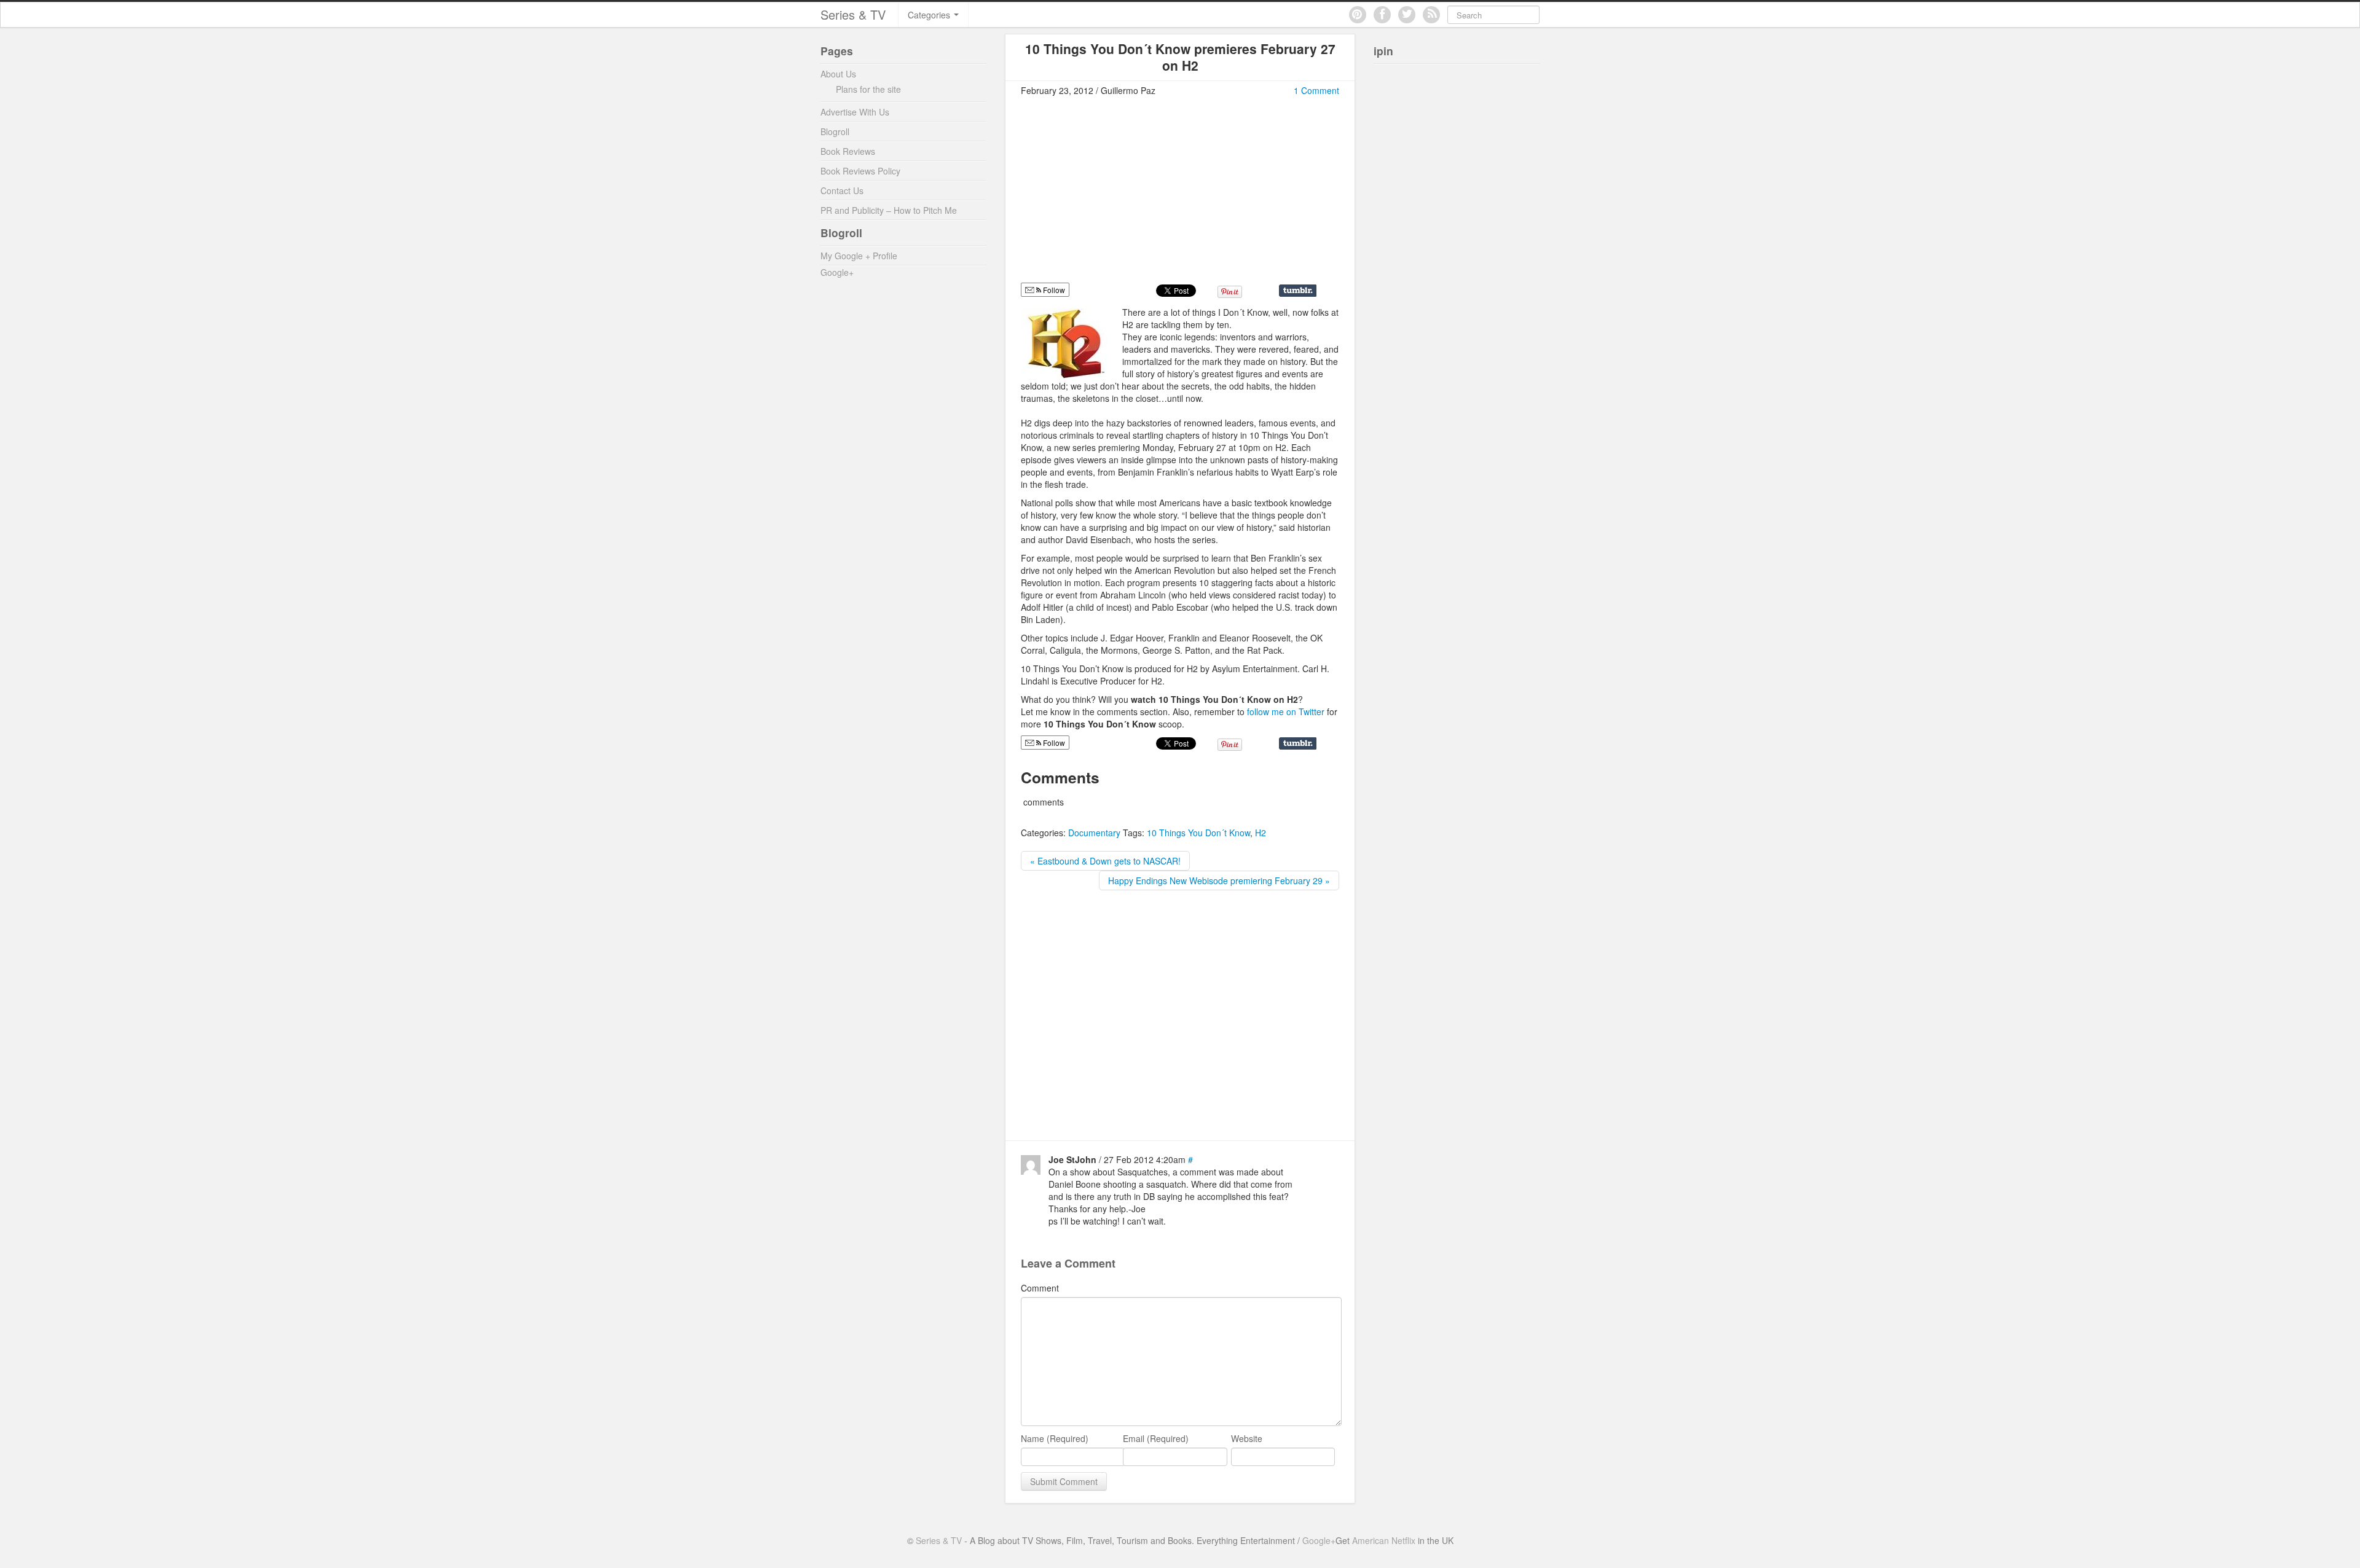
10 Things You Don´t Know (1198, 833)
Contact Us (842, 190)
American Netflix (1384, 1540)
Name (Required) (1055, 1438)
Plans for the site (868, 89)
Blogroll (835, 131)
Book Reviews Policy (860, 171)
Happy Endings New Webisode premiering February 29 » (1219, 880)
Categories (930, 15)
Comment (1040, 1288)
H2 (1261, 833)
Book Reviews (848, 151)
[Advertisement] (1124, 195)
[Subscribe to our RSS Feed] (1431, 15)
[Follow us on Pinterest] (1358, 15)
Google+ (837, 272)
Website (1247, 1438)
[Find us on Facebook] (1382, 15)
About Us (838, 74)
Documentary (1094, 833)
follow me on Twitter (1287, 711)
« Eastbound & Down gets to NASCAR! (1105, 861)
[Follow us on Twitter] (1407, 15)
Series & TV (853, 14)
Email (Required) (1156, 1438)
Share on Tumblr (1298, 291)
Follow (1053, 290)
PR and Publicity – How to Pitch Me (889, 210)
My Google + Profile (859, 256)
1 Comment (1316, 90)
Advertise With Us (855, 112)
